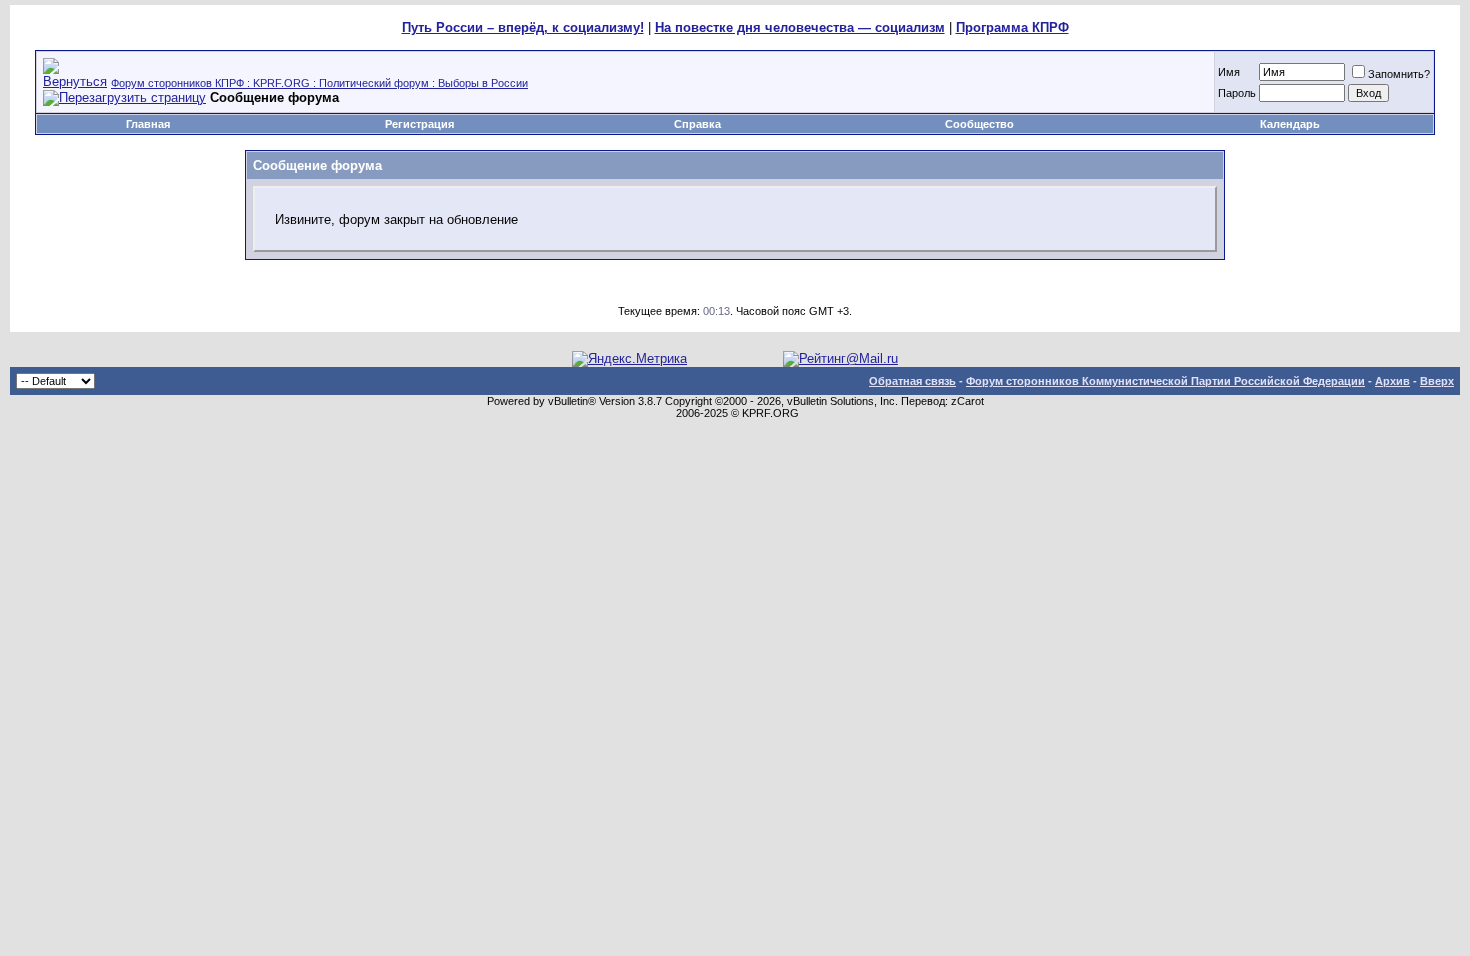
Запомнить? (1399, 74)
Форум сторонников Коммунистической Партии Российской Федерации (1165, 381)
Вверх (1437, 381)
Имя (1229, 72)
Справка (697, 124)
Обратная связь (912, 381)
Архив (1392, 381)
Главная (148, 124)
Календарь (1290, 124)
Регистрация (419, 124)
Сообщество (979, 124)
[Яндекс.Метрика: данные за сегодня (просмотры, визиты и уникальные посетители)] (629, 359)
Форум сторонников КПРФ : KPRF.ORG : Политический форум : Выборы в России (319, 83)
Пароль (1237, 93)
